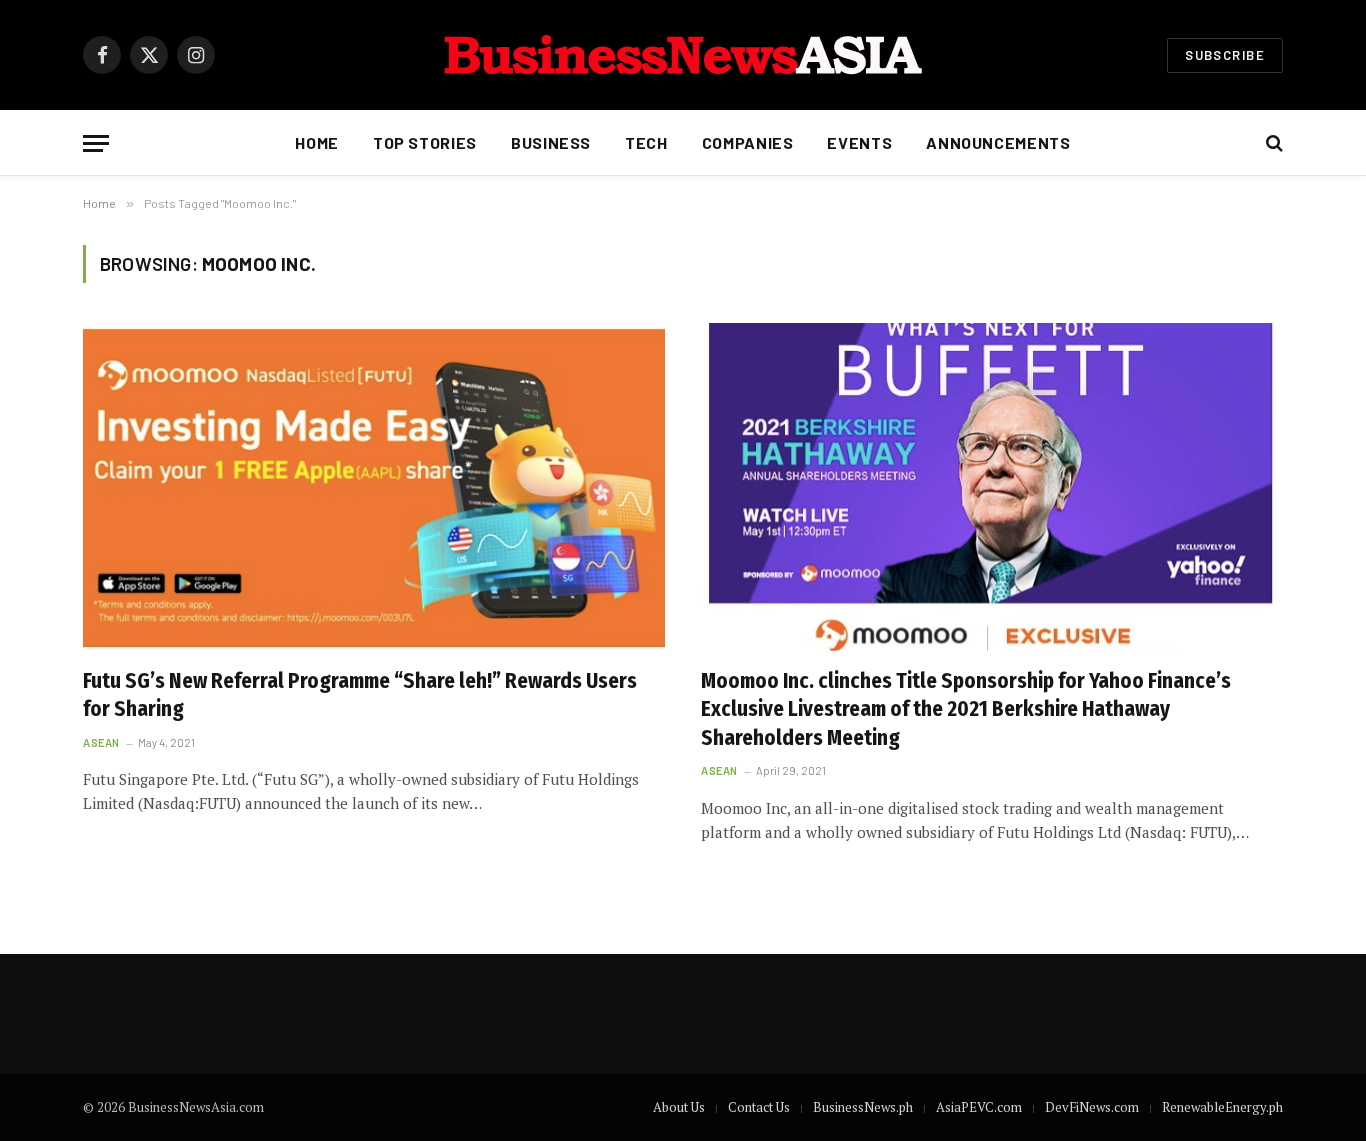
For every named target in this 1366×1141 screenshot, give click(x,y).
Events (859, 142)
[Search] (1272, 143)
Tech (646, 142)
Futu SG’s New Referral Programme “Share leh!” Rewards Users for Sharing (360, 695)
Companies (748, 142)
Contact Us (759, 1107)
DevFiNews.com (1092, 1107)
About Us (679, 1107)
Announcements (998, 142)
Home (317, 142)
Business (551, 142)
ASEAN (101, 742)
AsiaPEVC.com (979, 1107)
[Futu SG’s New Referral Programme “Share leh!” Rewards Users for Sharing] (374, 486)
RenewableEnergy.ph (1222, 1107)
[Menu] (96, 143)
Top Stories (425, 142)
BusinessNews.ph (863, 1107)
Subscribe (1225, 55)
